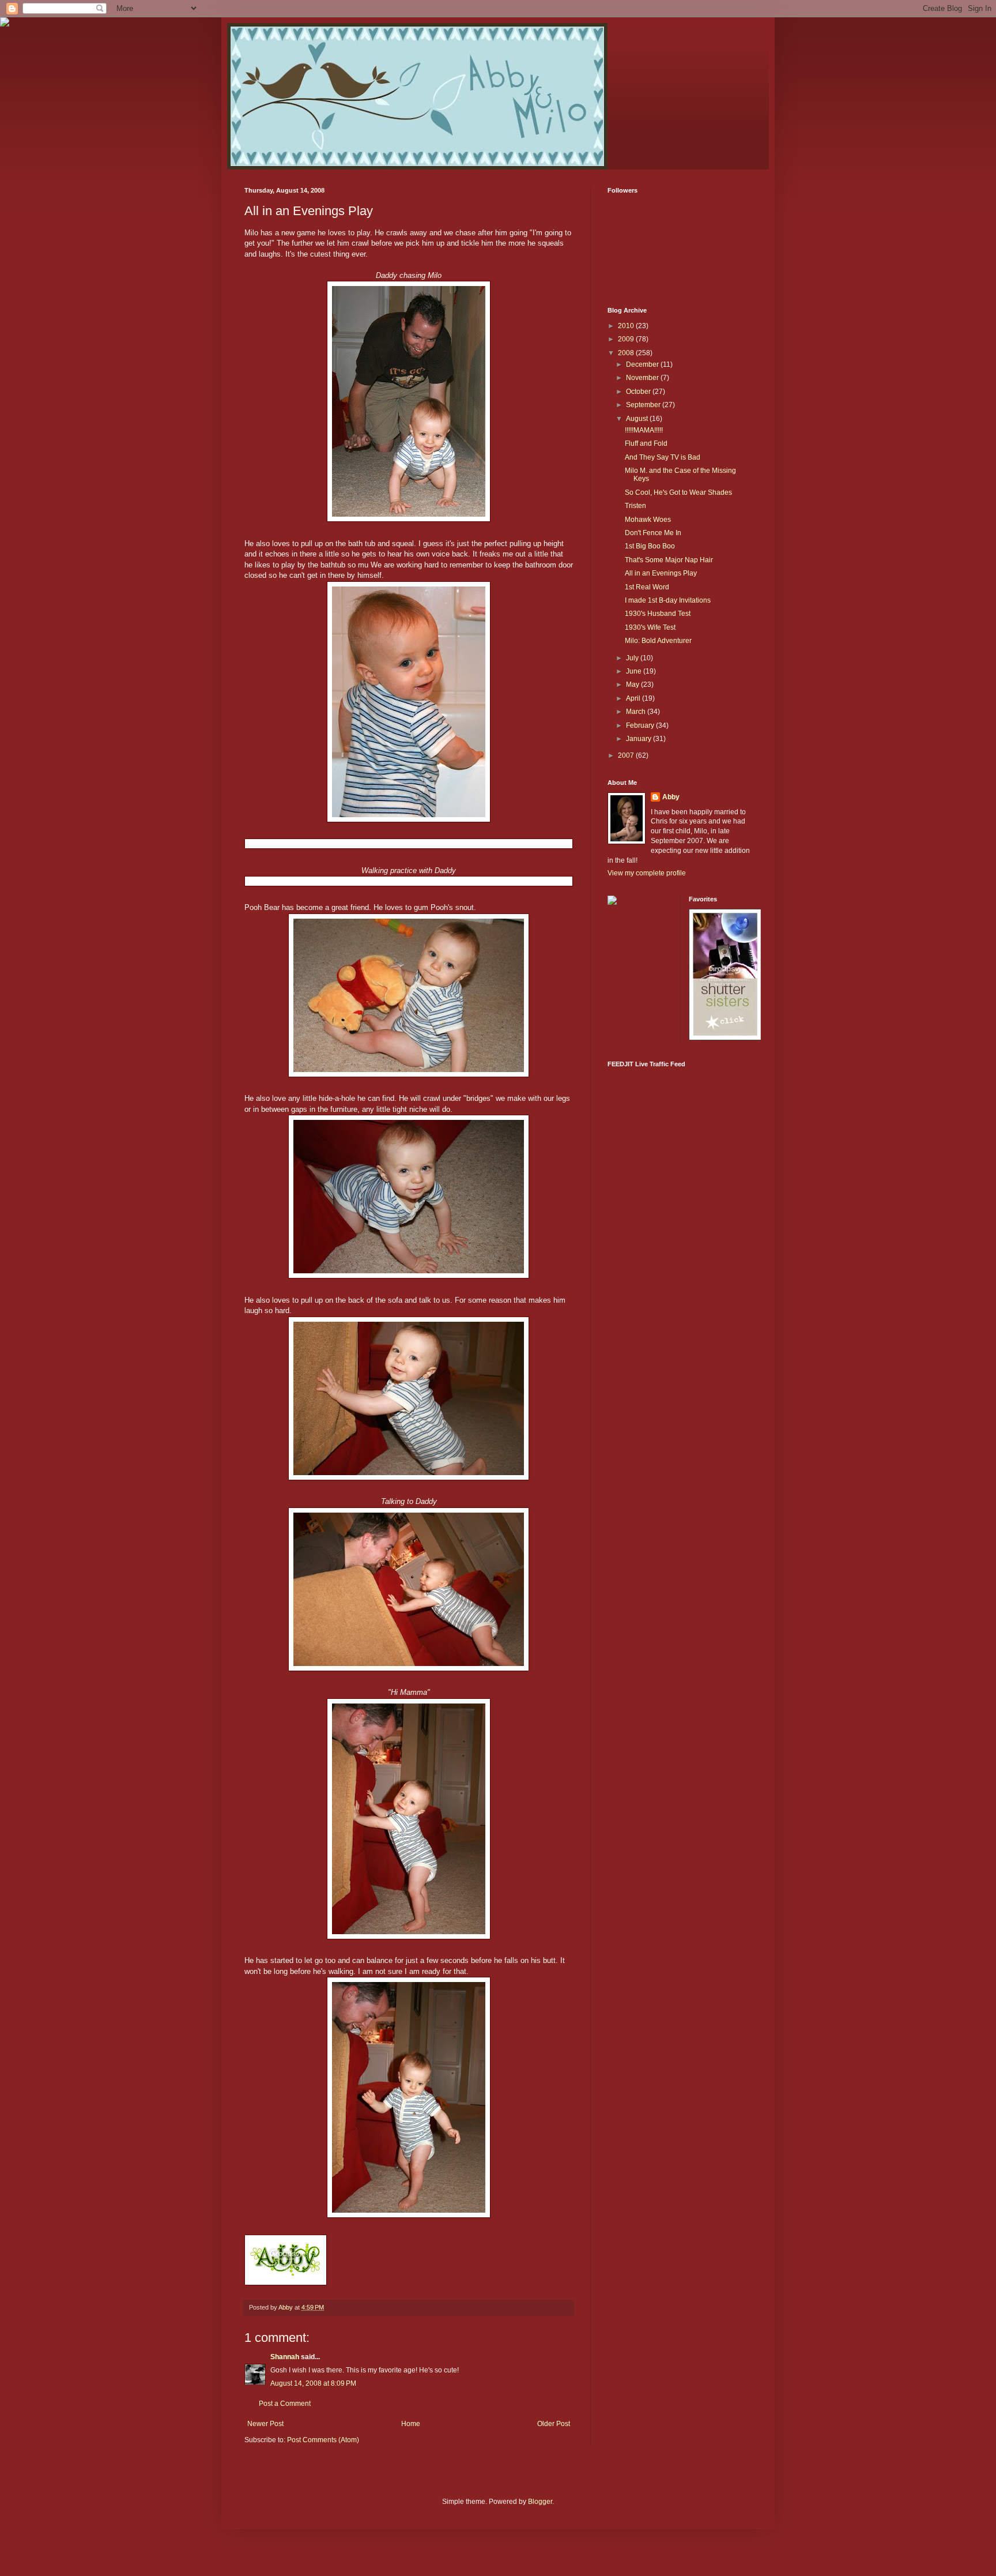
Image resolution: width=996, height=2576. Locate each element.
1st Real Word (647, 587)
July (633, 658)
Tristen (635, 506)
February (641, 725)
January (640, 739)
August (638, 419)
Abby (671, 797)
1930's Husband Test (658, 614)
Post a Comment (285, 2404)
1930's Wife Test (650, 627)
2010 (627, 326)
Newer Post (265, 2424)
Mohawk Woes (648, 520)
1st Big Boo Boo (650, 546)
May (633, 685)
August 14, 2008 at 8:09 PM (313, 2383)
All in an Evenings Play (661, 573)
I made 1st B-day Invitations (668, 600)
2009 (627, 339)
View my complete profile (647, 873)
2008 (627, 353)
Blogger (540, 2502)
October (639, 392)
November (643, 378)
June (635, 671)
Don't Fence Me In (653, 533)
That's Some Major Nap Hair (669, 560)
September (644, 405)
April (634, 698)
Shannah (285, 2357)
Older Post (554, 2424)
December (643, 364)
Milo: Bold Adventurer (658, 641)
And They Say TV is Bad (663, 457)
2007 (627, 755)
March (637, 712)
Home (411, 2424)
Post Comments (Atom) (323, 2440)
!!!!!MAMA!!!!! (644, 430)
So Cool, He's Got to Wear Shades (678, 492)
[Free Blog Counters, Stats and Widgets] (612, 902)
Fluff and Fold (646, 443)
